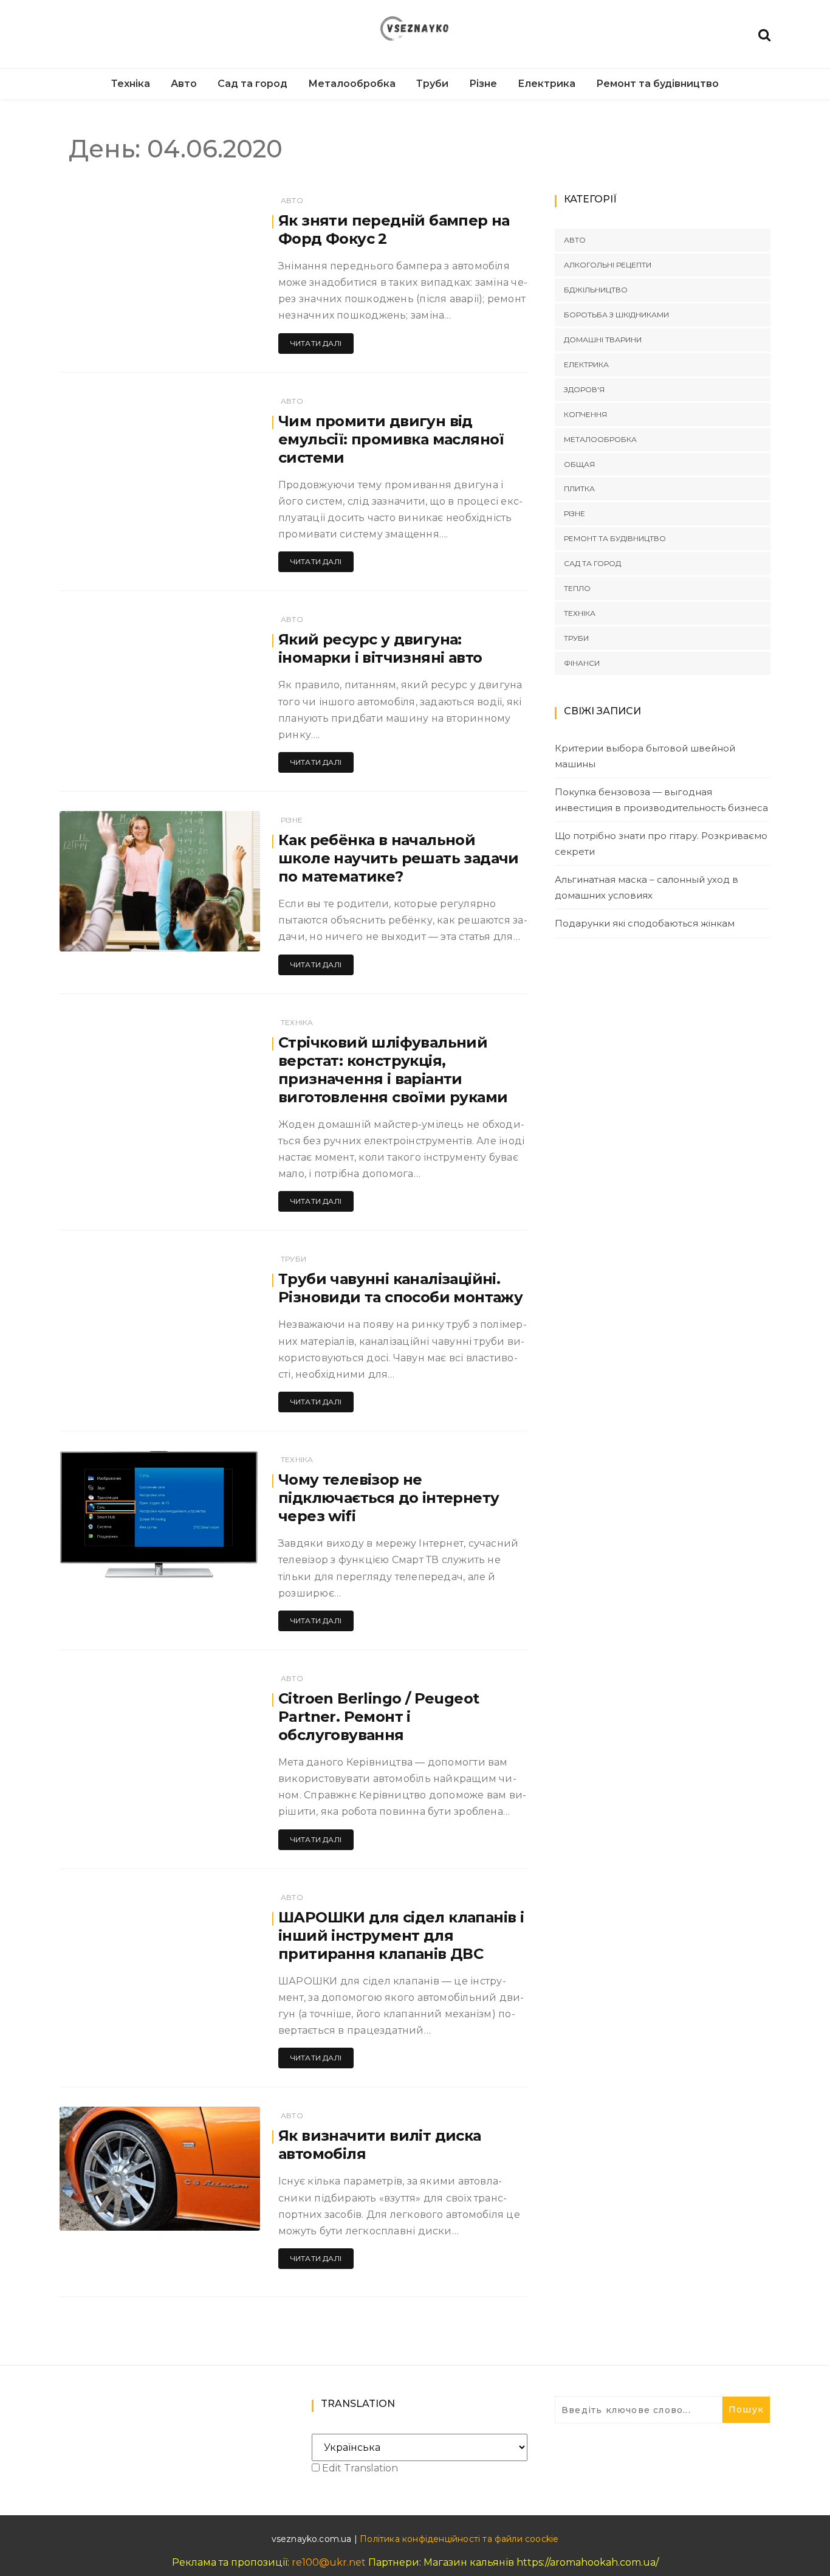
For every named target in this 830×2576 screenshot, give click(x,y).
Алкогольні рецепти (608, 265)
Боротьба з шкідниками (616, 315)
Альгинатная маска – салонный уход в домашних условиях (647, 887)
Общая (579, 464)
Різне (483, 84)
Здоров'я (584, 389)
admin (108, 934)
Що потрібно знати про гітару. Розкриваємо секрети (661, 844)
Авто (184, 84)
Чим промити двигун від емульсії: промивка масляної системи (391, 439)
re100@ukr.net (329, 2562)
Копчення (585, 414)
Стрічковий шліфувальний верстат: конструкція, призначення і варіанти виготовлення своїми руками (393, 1070)
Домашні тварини (603, 340)
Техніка (131, 84)
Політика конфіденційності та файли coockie (459, 2539)
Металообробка (352, 84)
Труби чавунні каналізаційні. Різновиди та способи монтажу (400, 1288)
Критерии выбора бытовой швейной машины (645, 756)
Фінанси (582, 663)
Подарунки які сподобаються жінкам (645, 923)
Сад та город (252, 84)
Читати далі (316, 343)
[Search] (764, 34)
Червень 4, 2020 (214, 934)
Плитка (579, 489)
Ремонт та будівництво (657, 84)
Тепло (577, 588)
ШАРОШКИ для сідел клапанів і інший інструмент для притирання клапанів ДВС (401, 1935)
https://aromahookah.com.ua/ (588, 2562)
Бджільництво (596, 290)
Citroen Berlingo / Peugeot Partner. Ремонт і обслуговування (379, 1717)
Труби (432, 84)
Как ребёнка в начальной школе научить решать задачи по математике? (399, 858)
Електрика (547, 84)
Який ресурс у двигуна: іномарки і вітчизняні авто (380, 648)
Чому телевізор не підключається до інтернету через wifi (389, 1498)
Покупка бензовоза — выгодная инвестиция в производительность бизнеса (661, 800)
